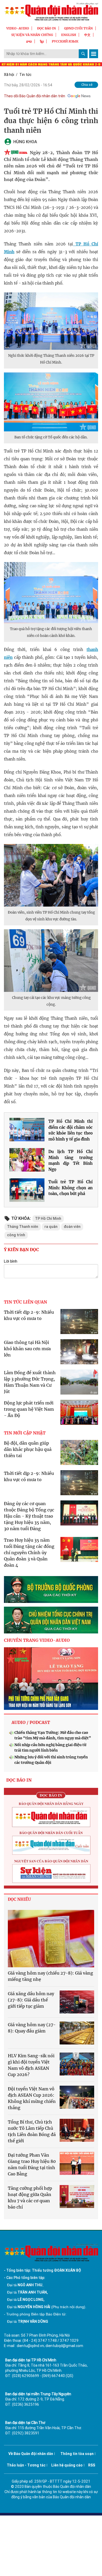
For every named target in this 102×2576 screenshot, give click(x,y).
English (69, 35)
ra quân (51, 1227)
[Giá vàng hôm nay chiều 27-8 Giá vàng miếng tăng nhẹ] (51, 1939)
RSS (92, 2465)
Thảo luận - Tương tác (26, 2465)
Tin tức (25, 75)
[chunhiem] (51, 1620)
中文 (87, 35)
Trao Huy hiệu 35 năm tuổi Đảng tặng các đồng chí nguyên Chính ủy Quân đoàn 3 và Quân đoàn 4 (29, 1553)
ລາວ (29, 41)
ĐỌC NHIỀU (19, 1899)
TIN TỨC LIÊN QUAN (25, 1302)
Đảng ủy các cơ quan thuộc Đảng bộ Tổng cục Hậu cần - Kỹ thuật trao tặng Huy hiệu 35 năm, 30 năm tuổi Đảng (29, 1516)
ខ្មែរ (42, 41)
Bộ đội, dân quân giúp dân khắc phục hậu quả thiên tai (28, 1449)
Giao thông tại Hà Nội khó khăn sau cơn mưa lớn (27, 1349)
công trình (16, 1235)
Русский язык (65, 41)
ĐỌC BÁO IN (47, 28)
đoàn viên (72, 1227)
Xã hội (9, 75)
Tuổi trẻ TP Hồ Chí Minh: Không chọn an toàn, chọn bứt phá (70, 1188)
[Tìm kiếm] (83, 54)
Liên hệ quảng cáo (67, 2465)
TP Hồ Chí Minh (48, 1218)
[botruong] (51, 1589)
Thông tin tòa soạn (77, 2454)
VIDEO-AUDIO (18, 28)
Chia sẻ (87, 85)
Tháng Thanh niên (23, 1227)
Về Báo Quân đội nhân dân (31, 2454)
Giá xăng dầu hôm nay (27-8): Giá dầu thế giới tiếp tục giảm (31, 2000)
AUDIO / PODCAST (31, 1722)
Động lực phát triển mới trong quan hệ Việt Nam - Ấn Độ (29, 1409)
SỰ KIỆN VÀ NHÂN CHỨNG (32, 35)
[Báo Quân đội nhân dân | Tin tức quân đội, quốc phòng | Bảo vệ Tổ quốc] (51, 12)
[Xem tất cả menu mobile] (94, 54)
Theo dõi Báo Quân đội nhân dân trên (35, 96)
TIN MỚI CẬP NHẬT (25, 1433)
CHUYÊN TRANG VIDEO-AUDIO (37, 1640)
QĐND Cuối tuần (78, 28)
